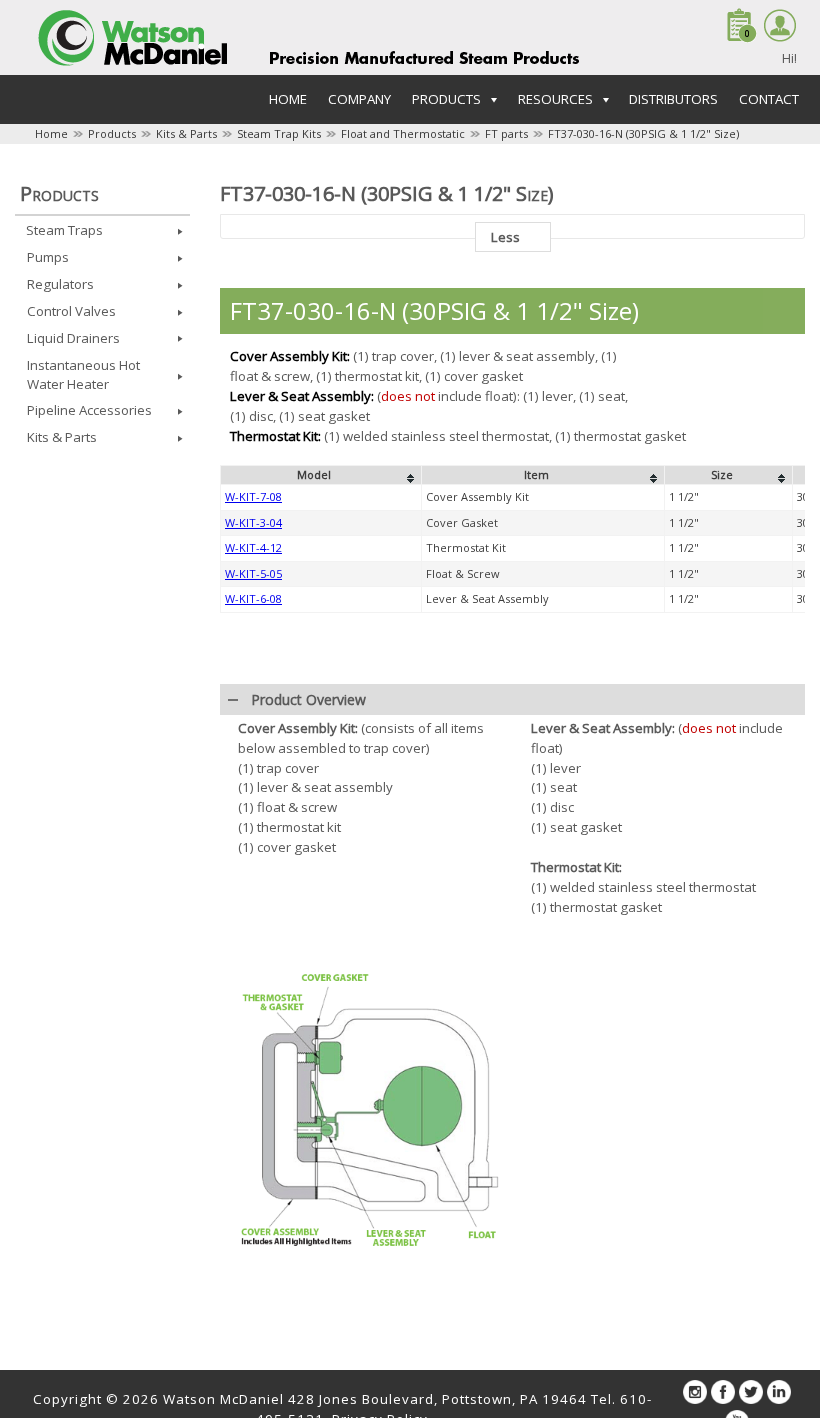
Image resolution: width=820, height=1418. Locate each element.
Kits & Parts (186, 133)
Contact (769, 99)
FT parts (506, 133)
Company (359, 99)
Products (112, 133)
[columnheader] (321, 475)
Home (288, 99)
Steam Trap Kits (279, 133)
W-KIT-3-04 (253, 522)
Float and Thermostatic (403, 133)
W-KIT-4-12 (253, 547)
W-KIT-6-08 (253, 598)
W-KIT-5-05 (253, 573)
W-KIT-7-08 (253, 496)
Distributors (673, 99)
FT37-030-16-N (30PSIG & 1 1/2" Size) (643, 133)
